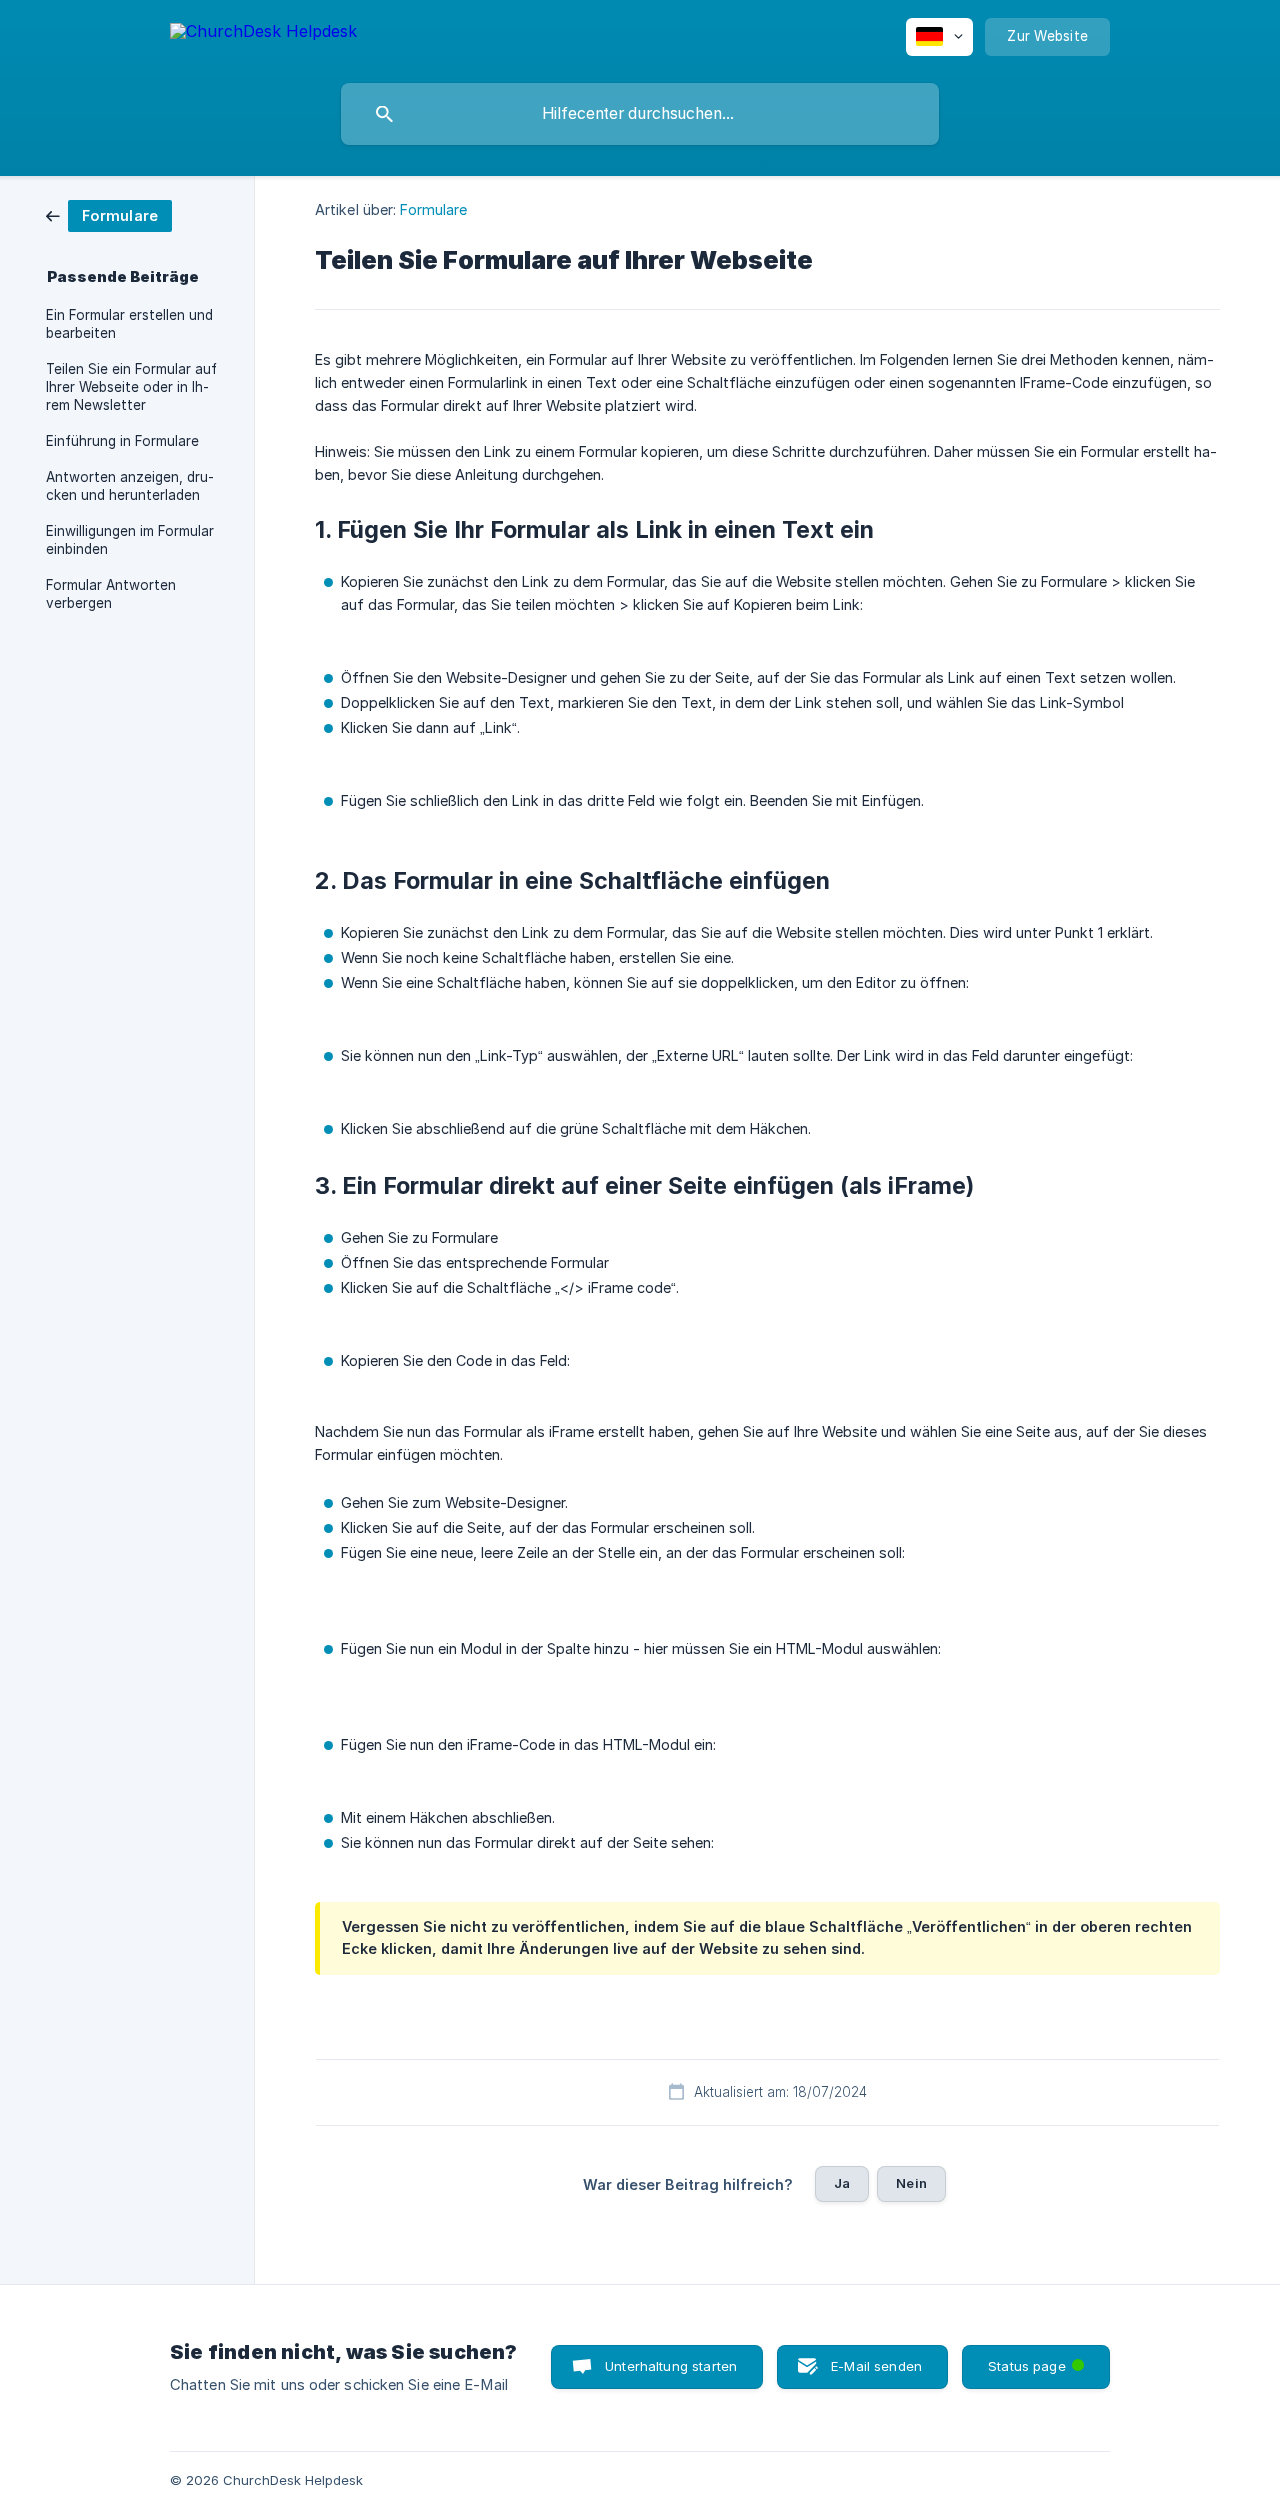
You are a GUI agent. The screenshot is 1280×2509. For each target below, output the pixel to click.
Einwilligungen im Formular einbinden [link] (130, 540)
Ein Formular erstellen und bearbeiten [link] (129, 324)
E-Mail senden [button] (876, 2366)
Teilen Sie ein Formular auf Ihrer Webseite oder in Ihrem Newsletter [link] (131, 387)
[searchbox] (640, 114)
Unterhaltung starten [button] (671, 2366)
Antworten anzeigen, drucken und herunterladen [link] (130, 486)
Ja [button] (842, 2183)
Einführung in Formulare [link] (122, 441)
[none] (263, 34)
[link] (109, 214)
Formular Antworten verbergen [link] (111, 594)
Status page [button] (1040, 2359)
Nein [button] (911, 2183)
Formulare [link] (433, 209)
